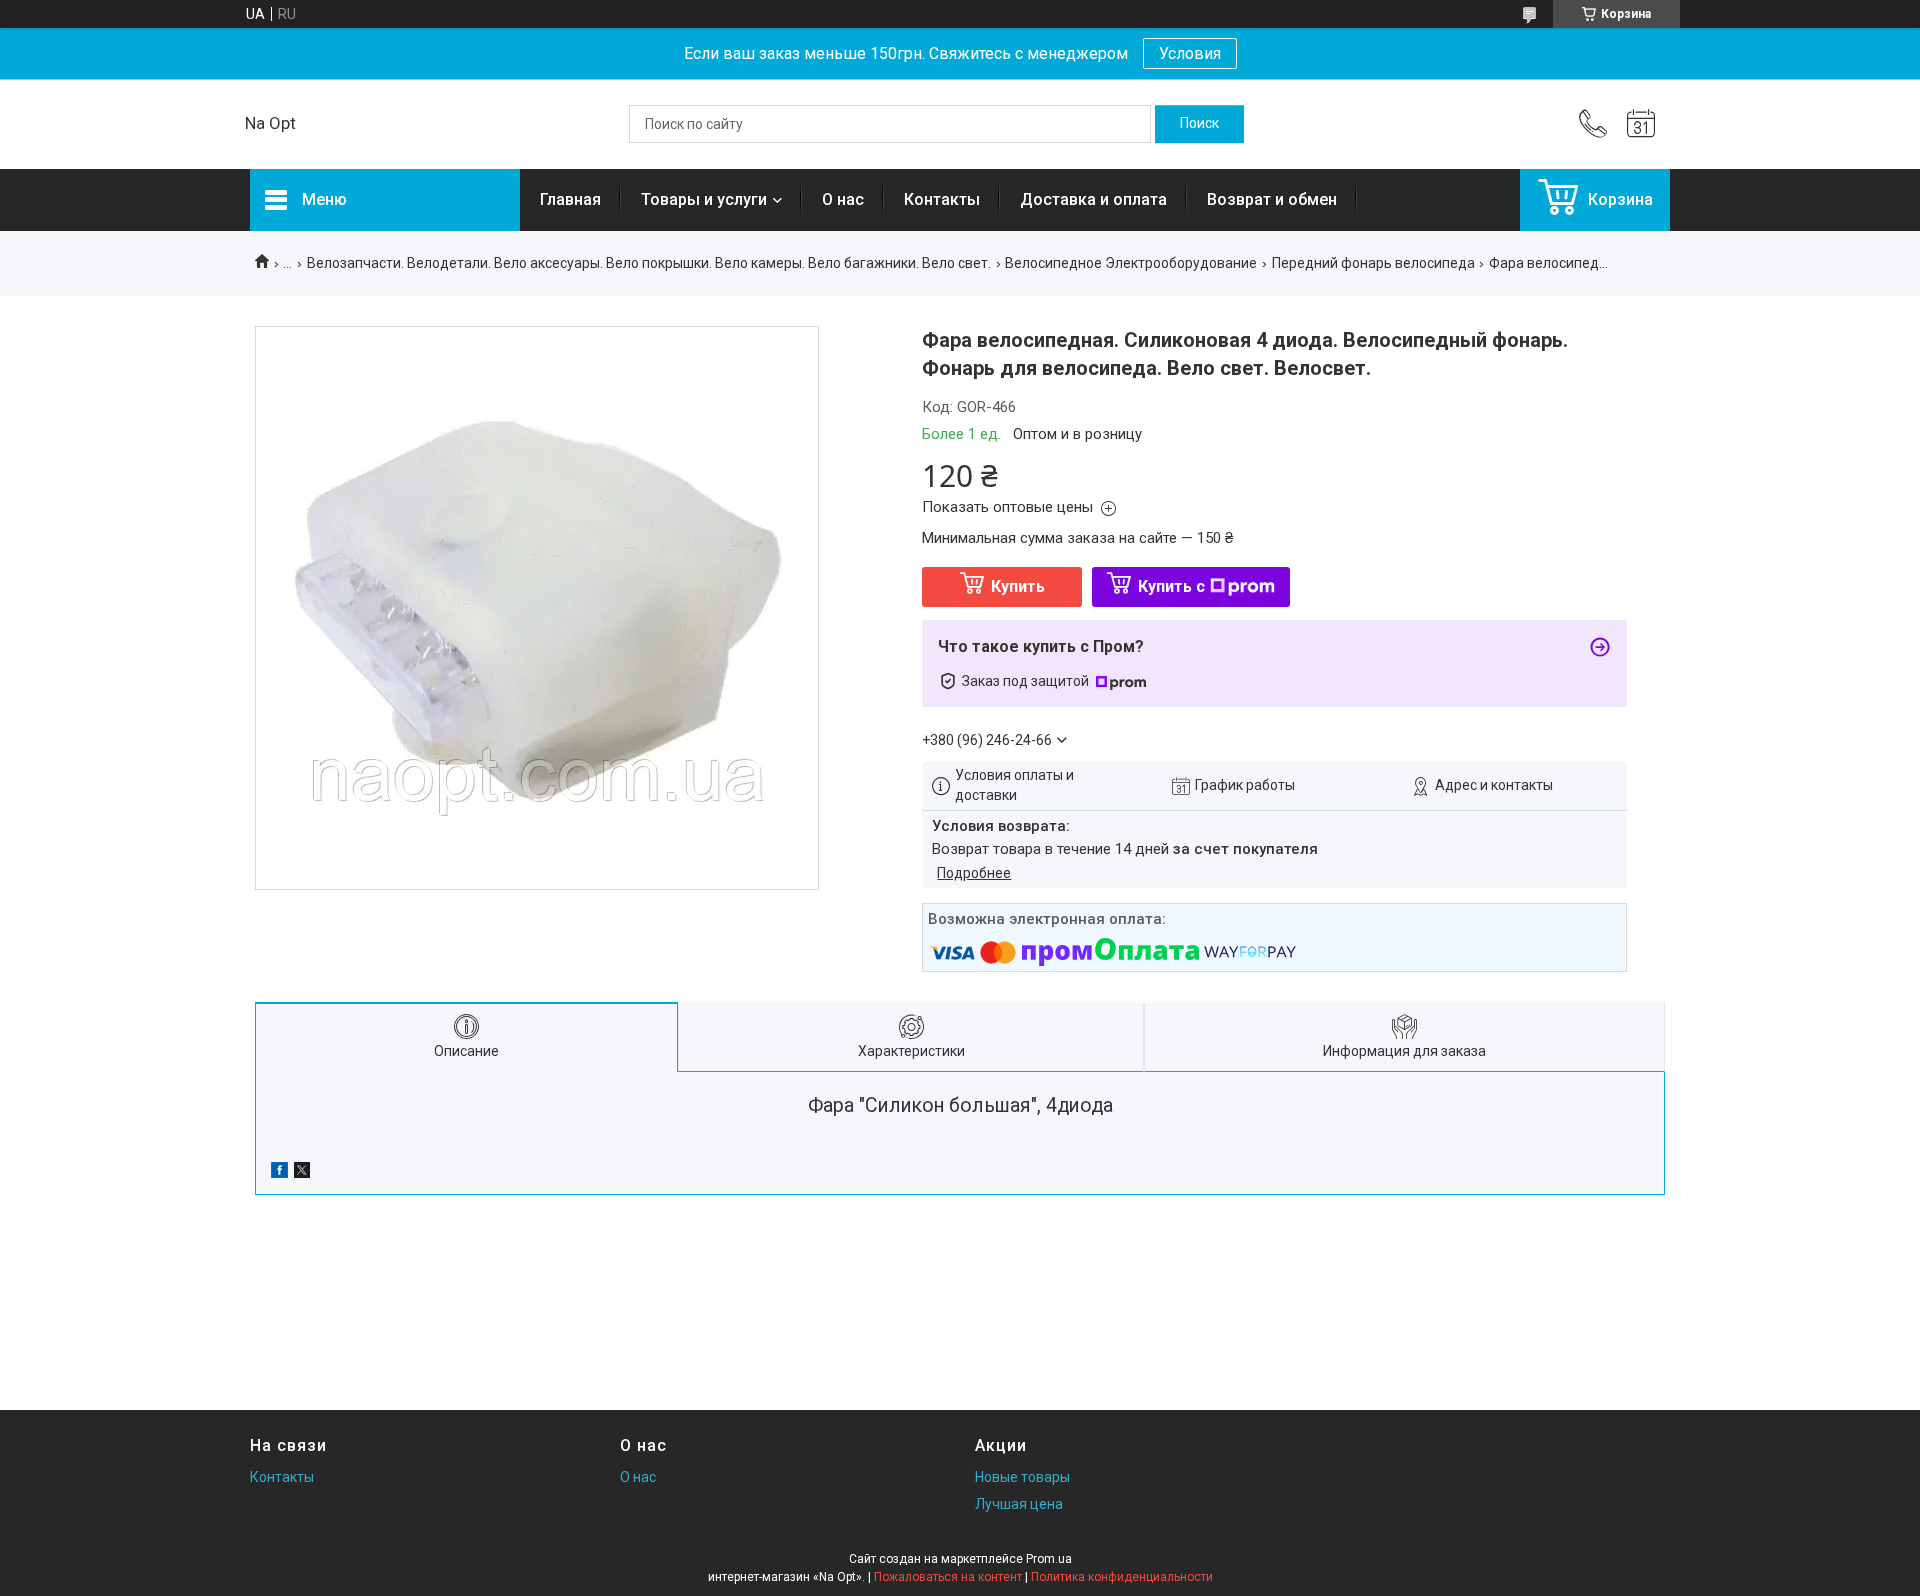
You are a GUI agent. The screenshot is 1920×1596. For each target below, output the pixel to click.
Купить (1018, 586)
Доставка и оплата (1093, 199)
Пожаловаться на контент (948, 1577)
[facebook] (279, 1173)
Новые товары (1022, 1477)
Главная (570, 199)
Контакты (942, 199)
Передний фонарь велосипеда (1373, 263)
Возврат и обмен (1272, 199)
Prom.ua (1049, 1559)
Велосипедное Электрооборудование (1131, 263)
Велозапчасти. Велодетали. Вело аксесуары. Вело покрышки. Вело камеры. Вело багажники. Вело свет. (649, 263)
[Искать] (1199, 124)
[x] (302, 1173)
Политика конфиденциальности (1122, 1577)
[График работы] (1641, 124)
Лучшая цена (1019, 1504)
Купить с (1171, 586)
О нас (843, 199)
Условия (1190, 53)
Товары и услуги (704, 199)
